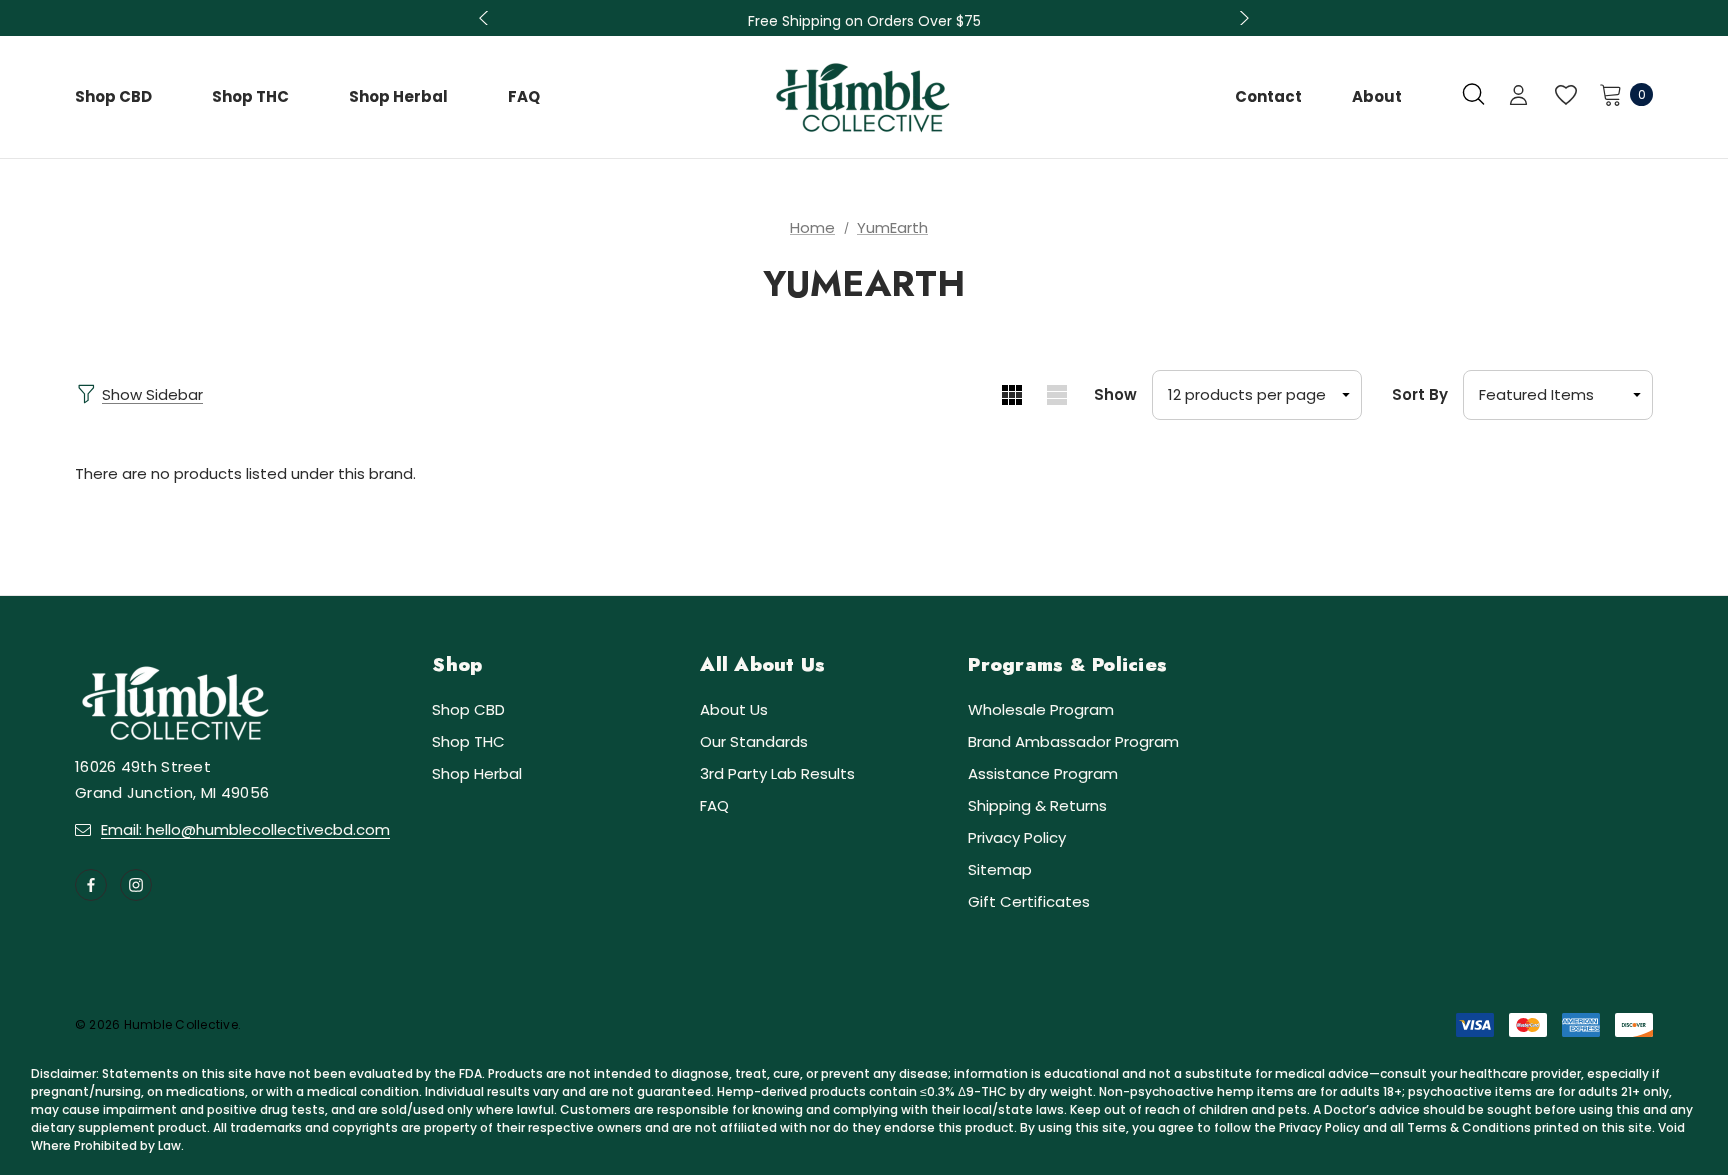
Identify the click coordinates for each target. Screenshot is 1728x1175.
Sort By (1420, 394)
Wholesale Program (1041, 709)
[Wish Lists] (1564, 95)
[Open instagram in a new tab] (136, 885)
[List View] (1056, 395)
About (1377, 96)
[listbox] (1558, 395)
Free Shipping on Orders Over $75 (864, 21)
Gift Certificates (1029, 901)
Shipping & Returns (1037, 805)
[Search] (1473, 94)
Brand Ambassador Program (1073, 741)
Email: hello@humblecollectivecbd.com (245, 829)
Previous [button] (486, 18)
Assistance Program (1043, 773)
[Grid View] (1011, 395)
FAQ (714, 805)
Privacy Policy (1017, 837)
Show (1115, 394)
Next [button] (1242, 18)
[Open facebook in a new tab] (91, 885)
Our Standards (754, 741)
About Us (734, 709)
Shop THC (468, 741)
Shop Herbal (477, 773)
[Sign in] (1518, 97)
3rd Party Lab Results (777, 773)
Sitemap (1000, 869)
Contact (1268, 96)
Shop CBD (468, 709)
